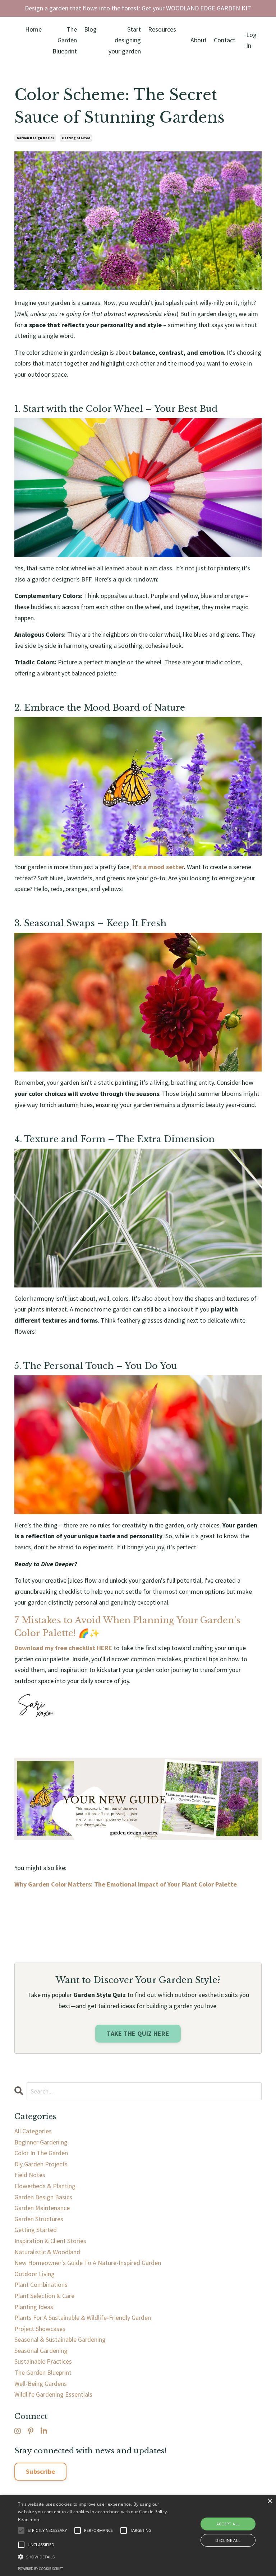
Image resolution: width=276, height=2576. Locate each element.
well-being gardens (41, 2384)
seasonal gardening (41, 2351)
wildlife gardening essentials (53, 2394)
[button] (96, 2557)
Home (33, 29)
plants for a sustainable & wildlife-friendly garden (83, 2318)
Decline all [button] (228, 2540)
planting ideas (34, 2307)
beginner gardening (41, 2142)
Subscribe (40, 2471)
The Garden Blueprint (65, 40)
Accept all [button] (228, 2524)
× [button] (270, 2501)
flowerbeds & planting (45, 2186)
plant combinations (41, 2285)
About (199, 40)
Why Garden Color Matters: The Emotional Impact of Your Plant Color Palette (126, 1884)
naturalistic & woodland (47, 2252)
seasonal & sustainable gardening (60, 2339)
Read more (29, 2520)
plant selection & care (44, 2296)
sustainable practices (43, 2361)
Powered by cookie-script (40, 2569)
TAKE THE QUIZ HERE (138, 2033)
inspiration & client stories (50, 2241)
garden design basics (35, 138)
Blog (90, 29)
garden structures (39, 2219)
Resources (162, 29)
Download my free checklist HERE (63, 1648)
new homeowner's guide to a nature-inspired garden (88, 2263)
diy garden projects (41, 2164)
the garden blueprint (43, 2372)
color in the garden (41, 2153)
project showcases (40, 2329)
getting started (76, 138)
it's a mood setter (158, 867)
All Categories (33, 2131)
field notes (30, 2175)
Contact (225, 40)
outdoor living (34, 2274)
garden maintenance (42, 2208)
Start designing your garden (125, 40)
